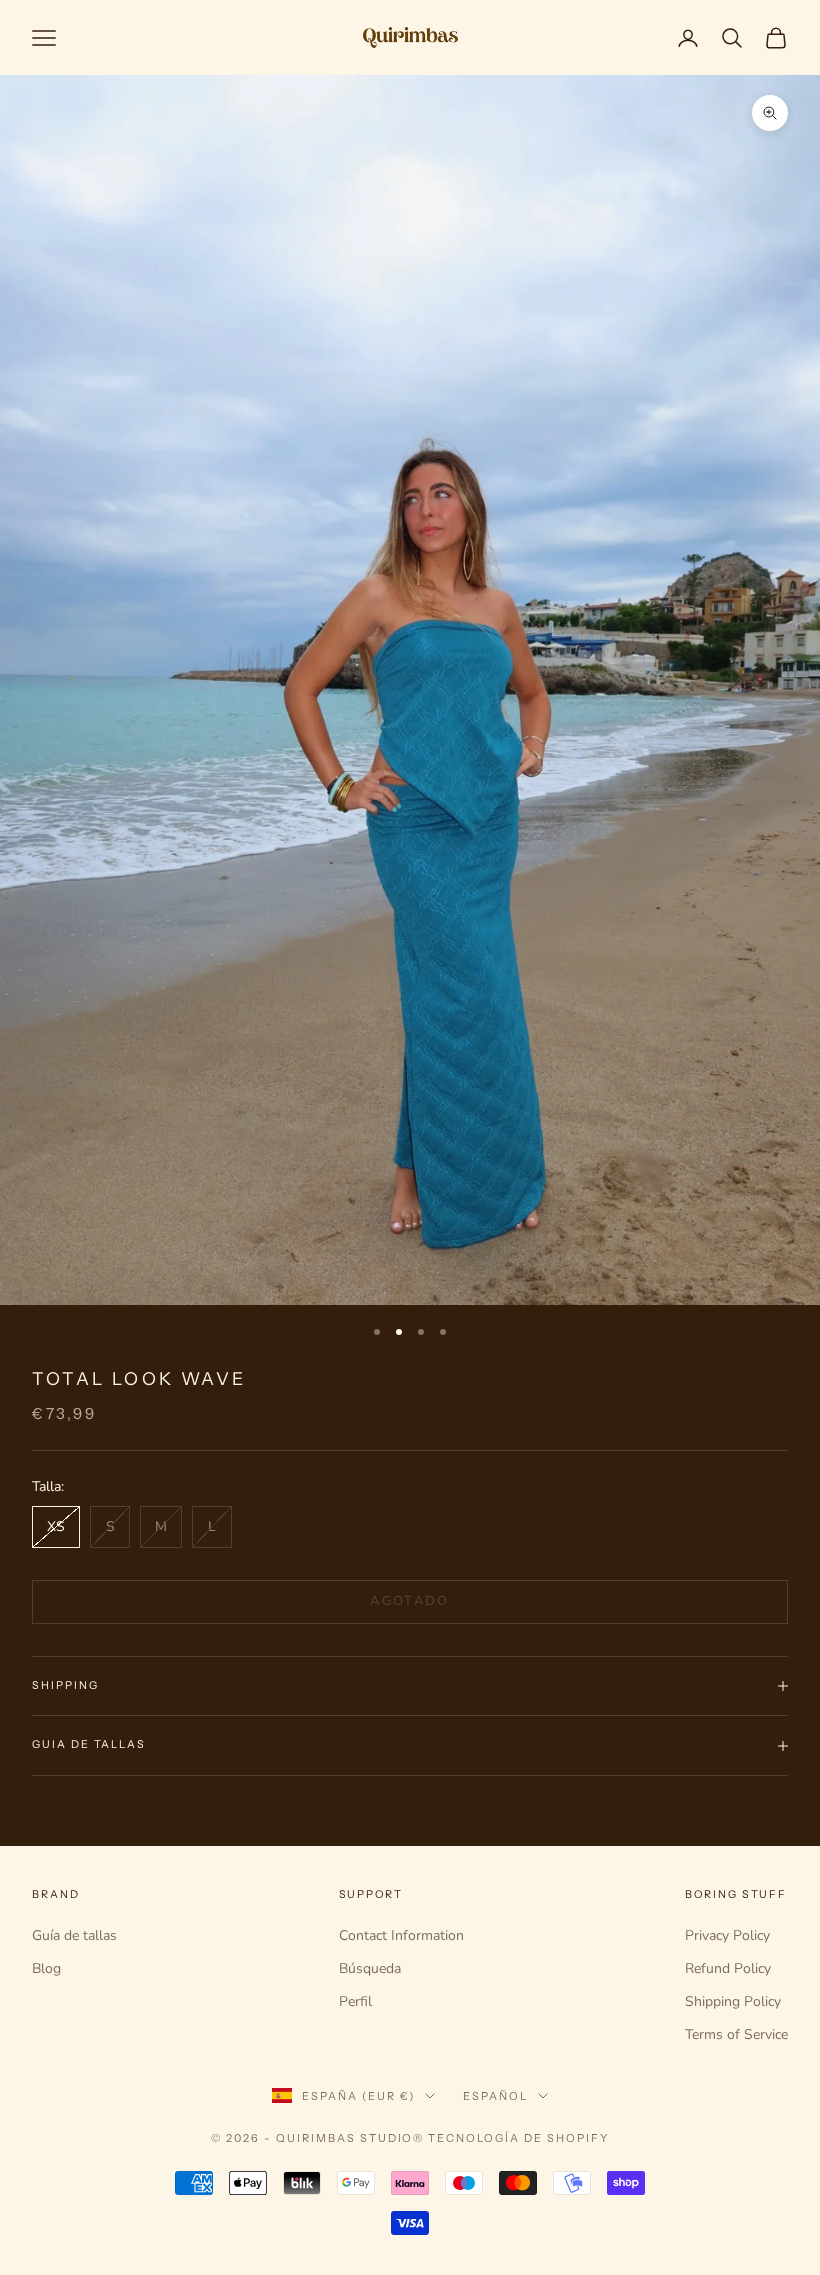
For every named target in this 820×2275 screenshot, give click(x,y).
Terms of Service (736, 2034)
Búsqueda (370, 1968)
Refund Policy (728, 1968)
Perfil (355, 2001)
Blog (46, 1968)
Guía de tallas (74, 1935)
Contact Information (401, 1935)
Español (495, 2096)
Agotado (409, 1601)
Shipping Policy (733, 2001)
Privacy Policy (727, 1935)
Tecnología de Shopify (518, 2138)
